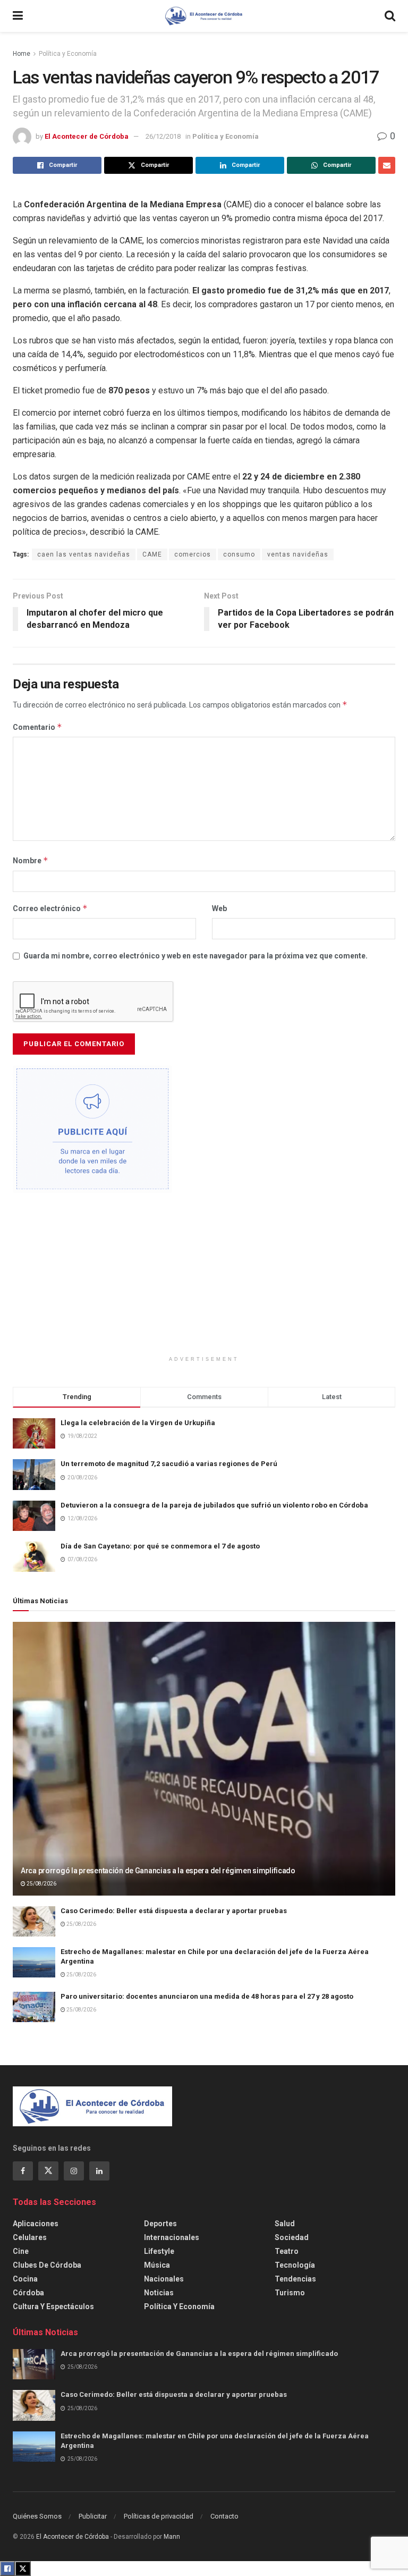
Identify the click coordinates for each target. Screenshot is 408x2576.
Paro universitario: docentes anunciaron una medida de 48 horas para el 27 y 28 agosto (207, 1996)
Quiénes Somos (37, 2516)
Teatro (287, 2251)
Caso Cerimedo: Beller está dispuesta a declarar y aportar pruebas (174, 1911)
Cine (21, 2251)
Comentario (37, 727)
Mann (172, 2537)
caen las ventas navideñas (84, 554)
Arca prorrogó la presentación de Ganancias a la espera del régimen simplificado (158, 1871)
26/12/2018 (163, 136)
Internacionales (172, 2237)
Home (22, 54)
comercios (193, 554)
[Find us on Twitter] (48, 2171)
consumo (239, 554)
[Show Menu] (18, 16)
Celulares (30, 2237)
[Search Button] (390, 16)
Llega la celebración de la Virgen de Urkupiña (138, 1423)
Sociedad (292, 2237)
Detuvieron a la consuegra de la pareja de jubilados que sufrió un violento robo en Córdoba (214, 1505)
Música (157, 2265)
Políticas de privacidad (159, 2516)
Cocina (25, 2279)
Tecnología (295, 2265)
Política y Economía (68, 54)
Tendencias (295, 2279)
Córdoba (28, 2293)
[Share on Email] (387, 165)
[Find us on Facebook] (23, 2171)
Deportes (160, 2224)
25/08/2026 (41, 1884)
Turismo (290, 2293)
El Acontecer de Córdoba (87, 136)
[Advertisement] (204, 1281)
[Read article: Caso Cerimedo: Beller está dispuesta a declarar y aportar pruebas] (34, 1921)
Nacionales (164, 2279)
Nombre (31, 860)
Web (219, 908)
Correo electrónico (50, 908)
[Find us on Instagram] (74, 2171)
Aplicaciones (36, 2224)
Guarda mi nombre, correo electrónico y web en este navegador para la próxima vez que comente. (195, 956)
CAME (152, 554)
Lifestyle (159, 2251)
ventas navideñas (298, 554)
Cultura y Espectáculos (53, 2306)
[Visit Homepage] (204, 16)
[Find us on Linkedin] (99, 2171)
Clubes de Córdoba (47, 2265)
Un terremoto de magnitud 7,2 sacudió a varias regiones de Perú (169, 1464)
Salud (285, 2224)
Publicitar (93, 2516)
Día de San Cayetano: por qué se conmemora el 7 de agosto (160, 1546)
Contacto (224, 2516)
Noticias (159, 2293)
